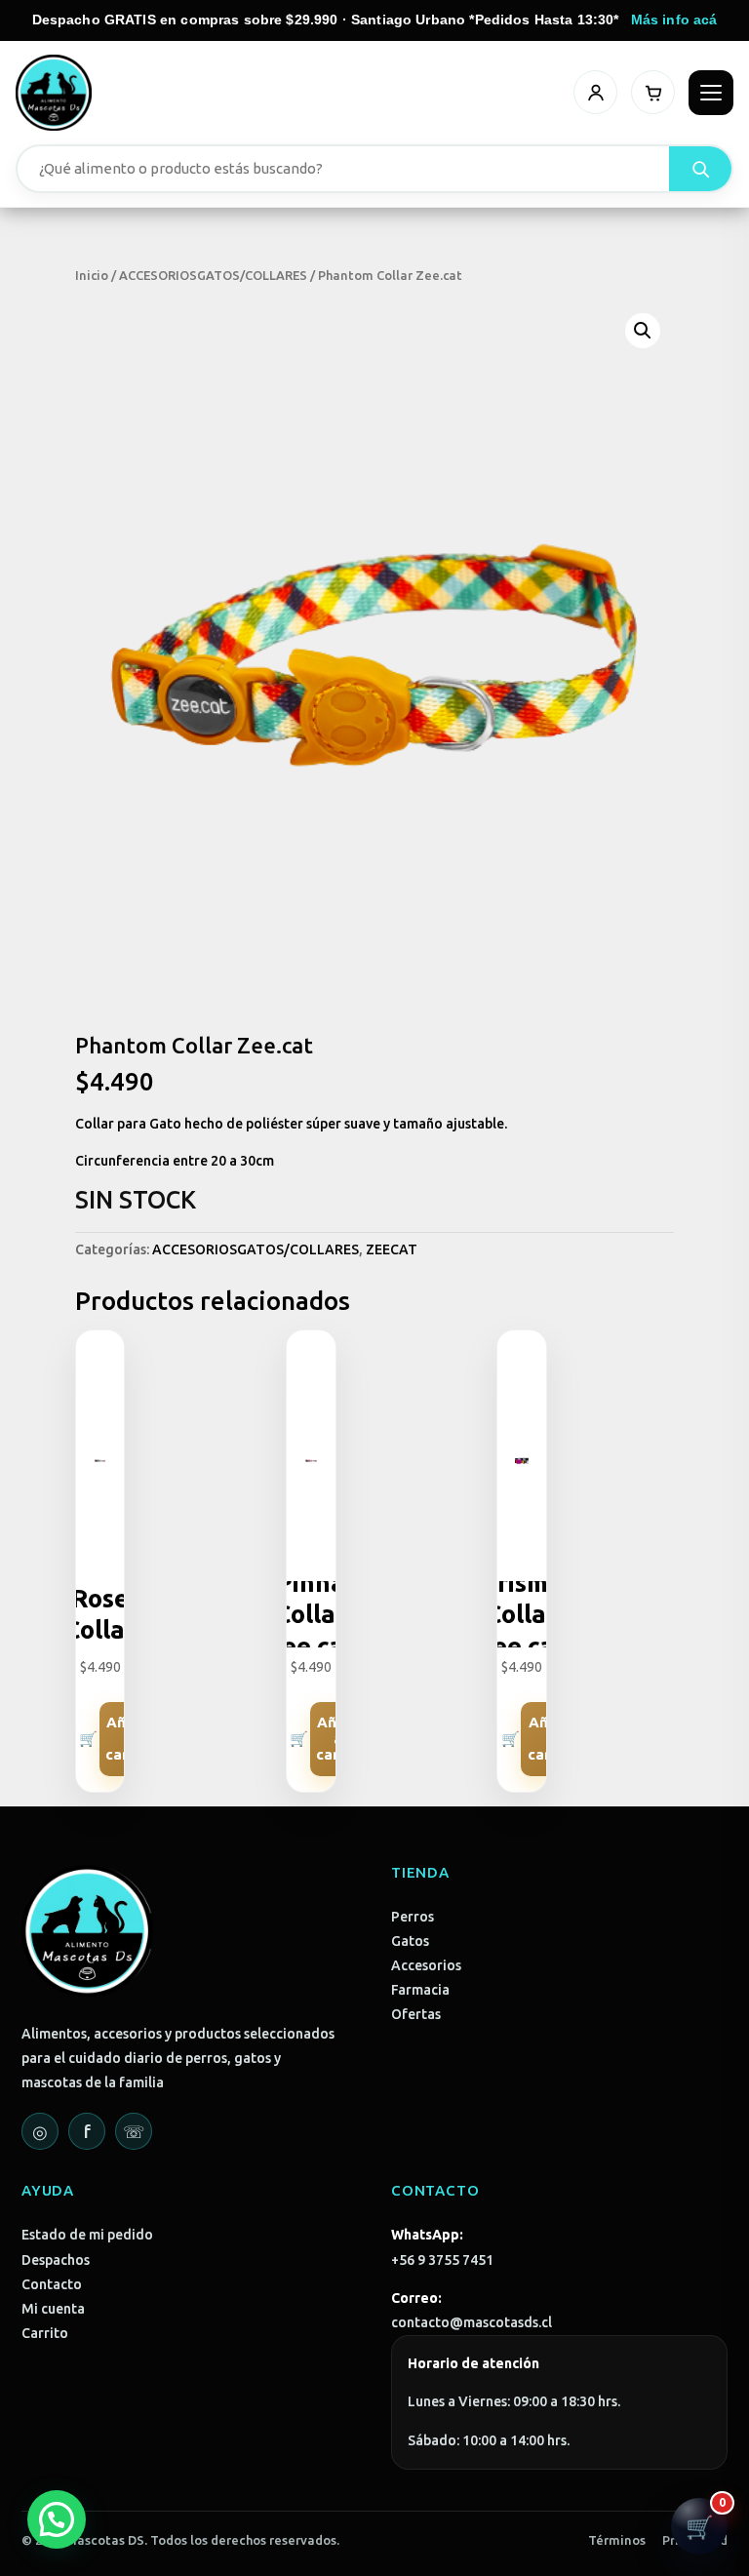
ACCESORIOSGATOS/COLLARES (213, 275)
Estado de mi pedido (87, 2235)
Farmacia (420, 1990)
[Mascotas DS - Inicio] (54, 93)
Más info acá (674, 20)
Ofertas (416, 2014)
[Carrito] (653, 92)
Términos (617, 2540)
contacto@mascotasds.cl (472, 2322)
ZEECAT (392, 1249)
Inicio (92, 275)
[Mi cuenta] (595, 92)
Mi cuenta (53, 2309)
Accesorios (426, 1965)
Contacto (52, 2284)
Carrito (45, 2333)
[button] (643, 331)
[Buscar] (700, 169)
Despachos (56, 2260)
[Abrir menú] (711, 93)
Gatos (410, 1941)
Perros (413, 1917)
